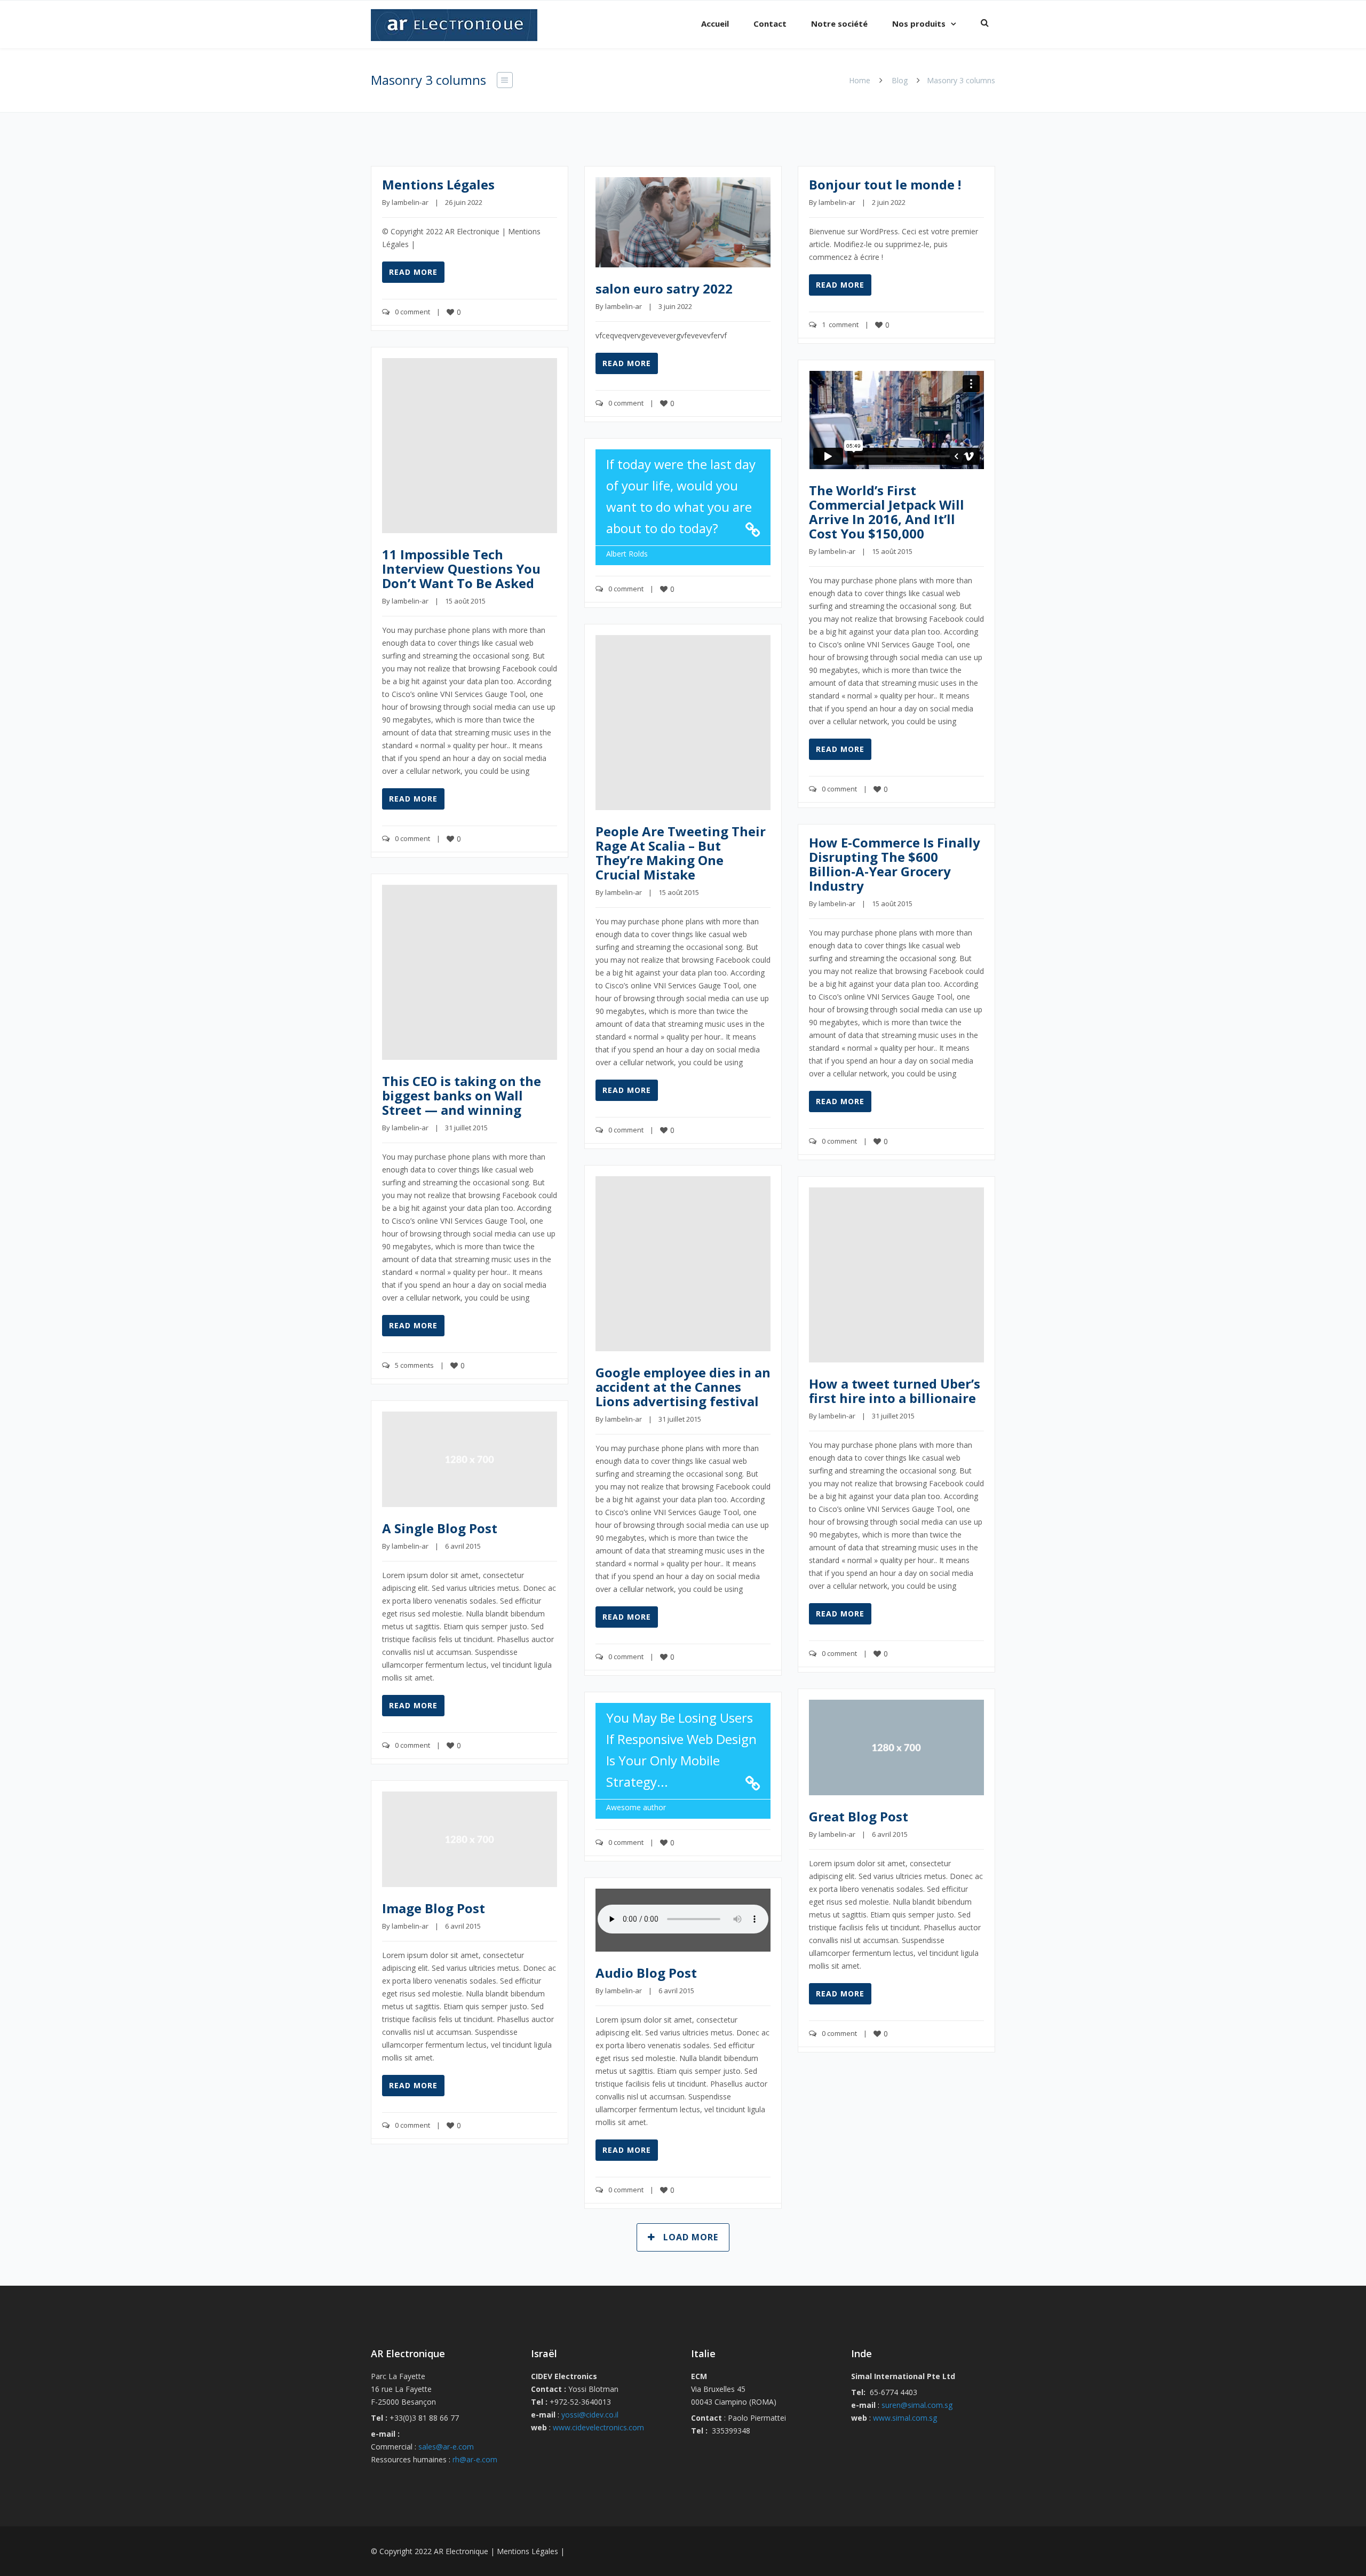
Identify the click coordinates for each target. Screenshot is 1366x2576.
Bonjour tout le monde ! (885, 184)
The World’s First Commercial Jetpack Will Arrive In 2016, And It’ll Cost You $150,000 (887, 512)
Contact (770, 23)
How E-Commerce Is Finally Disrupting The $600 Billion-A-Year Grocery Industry (895, 864)
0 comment (412, 312)
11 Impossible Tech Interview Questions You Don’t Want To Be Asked (461, 569)
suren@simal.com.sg (917, 2405)
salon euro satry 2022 (664, 288)
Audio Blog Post (646, 1973)
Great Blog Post (859, 1816)
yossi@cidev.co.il (590, 2415)
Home (860, 80)
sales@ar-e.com (446, 2447)
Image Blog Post (434, 1908)
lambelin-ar (410, 202)
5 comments (414, 1365)
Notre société (839, 23)
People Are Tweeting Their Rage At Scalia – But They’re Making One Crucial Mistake (681, 853)
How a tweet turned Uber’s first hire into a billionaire (895, 1391)
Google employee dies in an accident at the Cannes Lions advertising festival (683, 1387)
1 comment (840, 324)
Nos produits (919, 23)
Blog (900, 80)
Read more (413, 272)
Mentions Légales (438, 184)
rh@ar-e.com (475, 2459)
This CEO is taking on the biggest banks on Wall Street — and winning (462, 1095)
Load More (691, 2237)
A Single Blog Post (440, 1528)
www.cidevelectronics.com (598, 2427)
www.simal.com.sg (905, 2418)
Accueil (715, 23)
